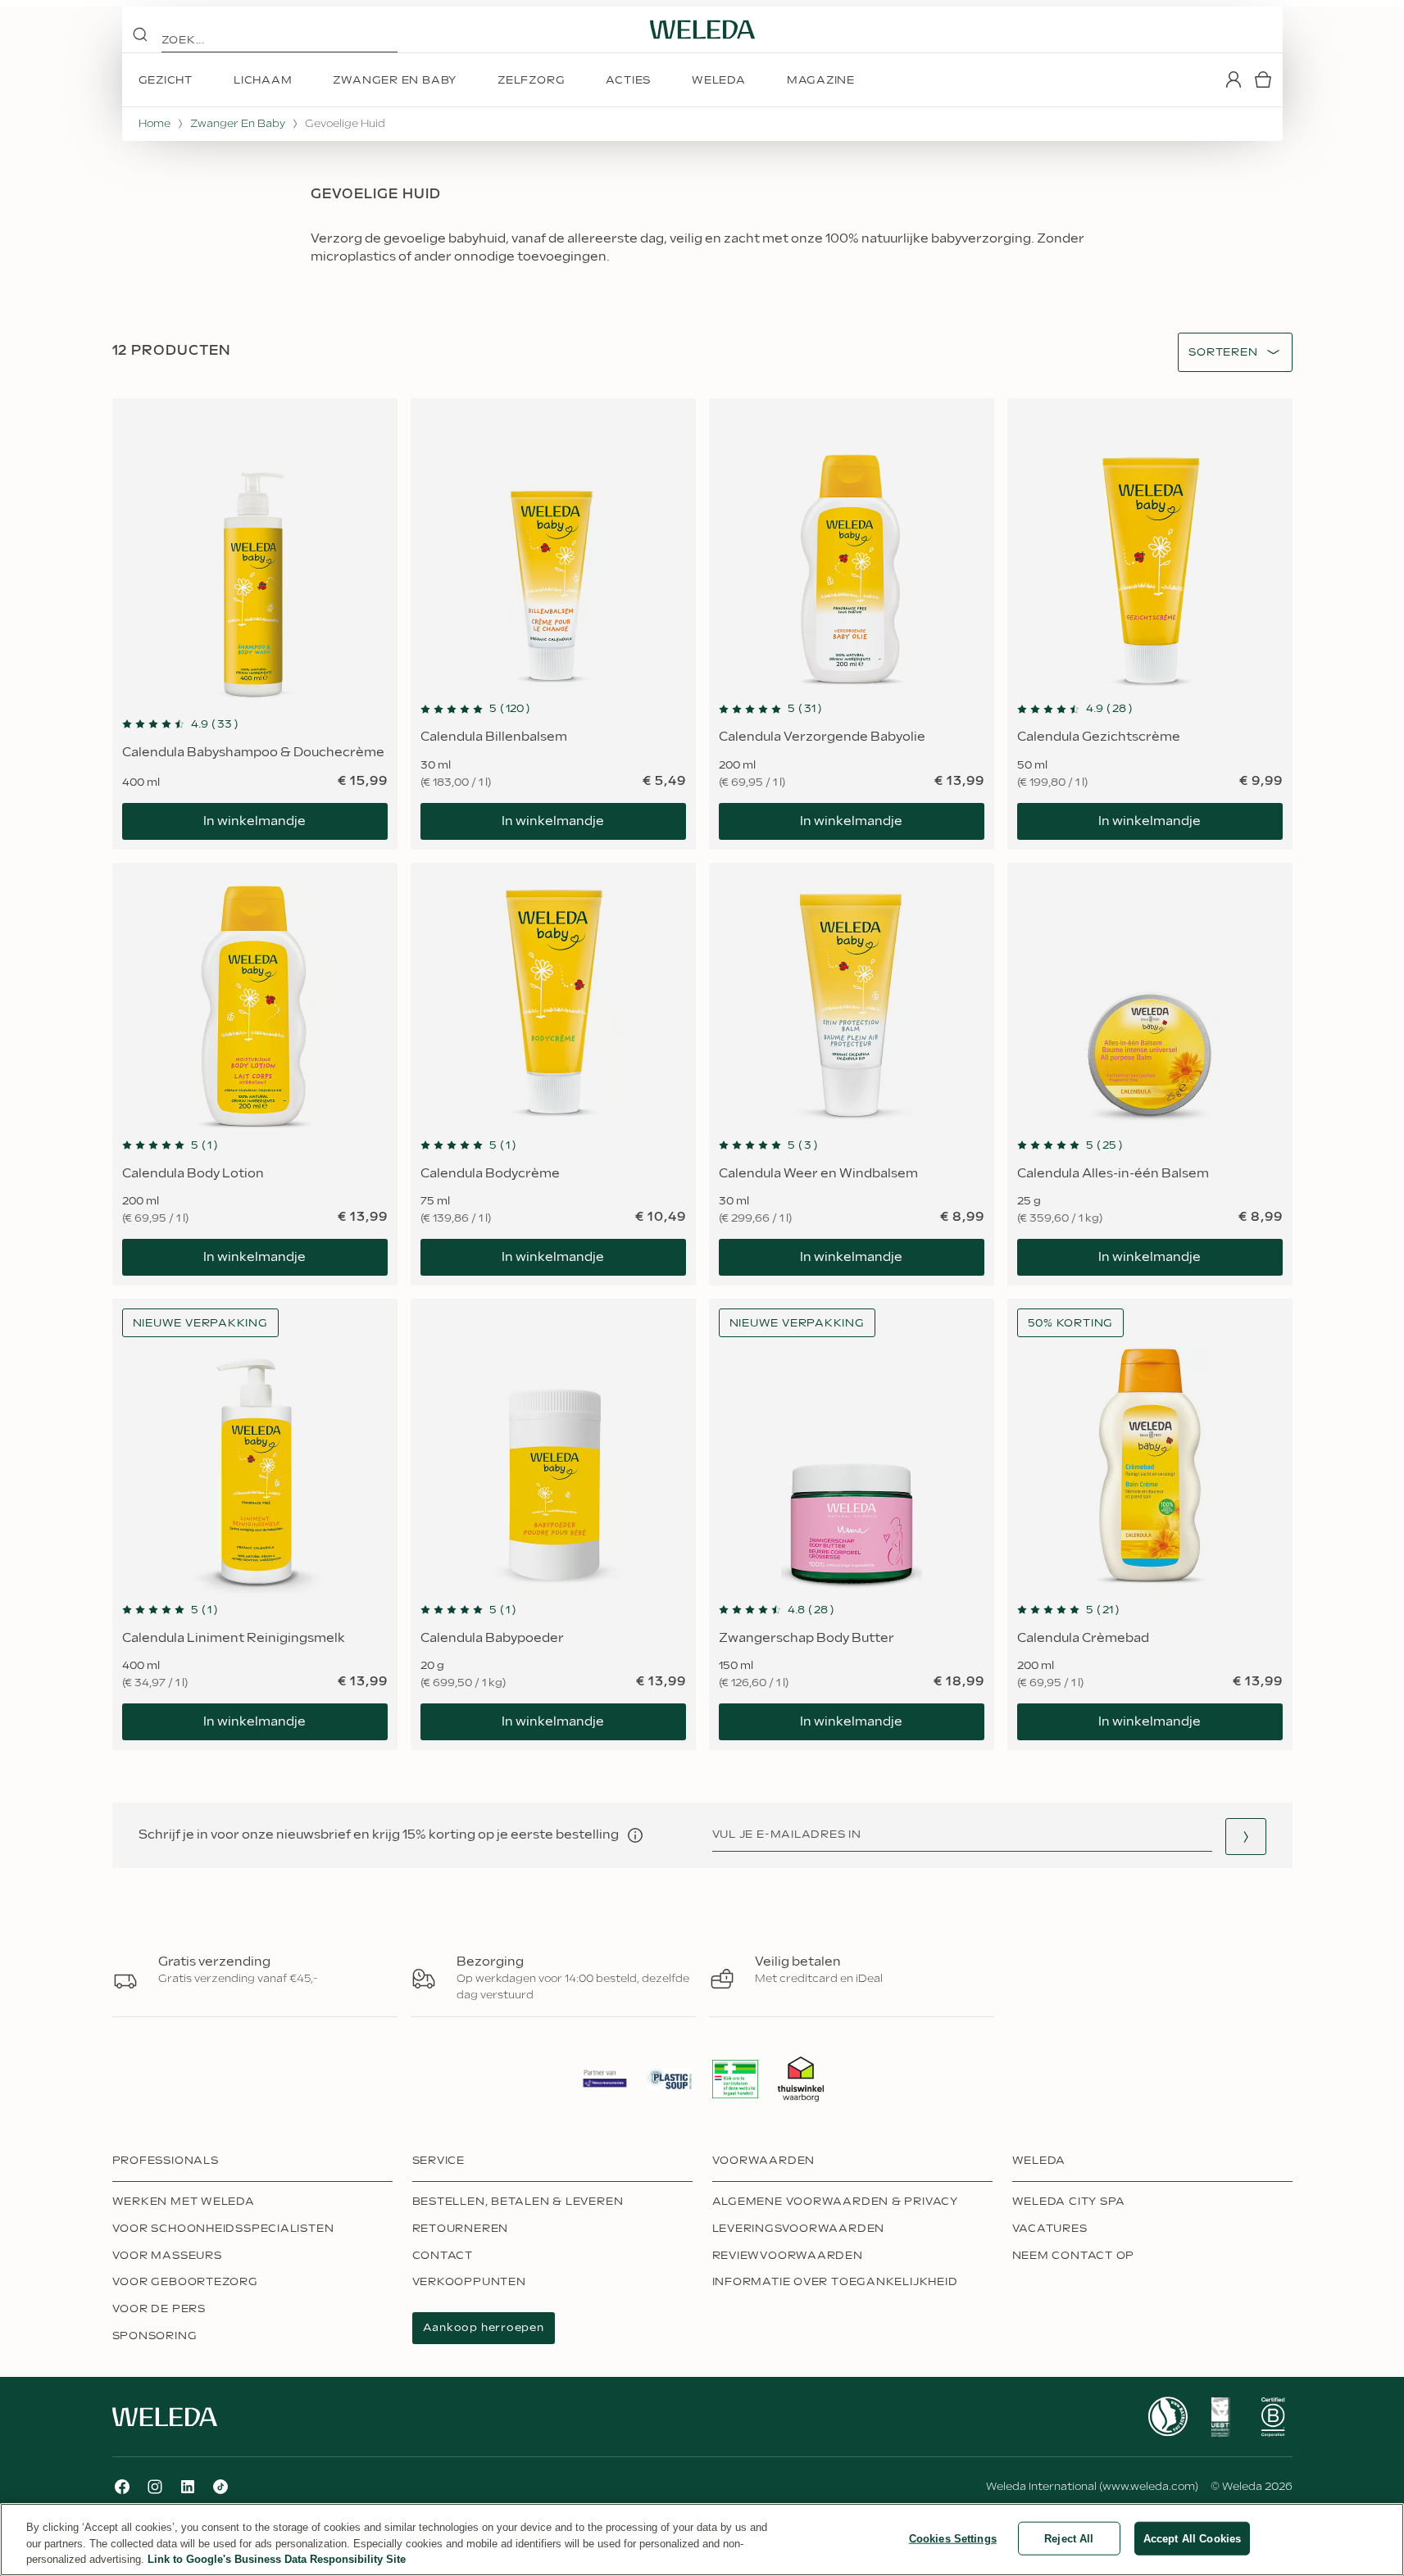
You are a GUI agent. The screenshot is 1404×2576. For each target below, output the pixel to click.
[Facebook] (122, 2487)
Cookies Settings (953, 2538)
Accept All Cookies (1192, 2538)
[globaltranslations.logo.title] (702, 29)
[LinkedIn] (188, 2487)
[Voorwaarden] (635, 1835)
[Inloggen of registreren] (1234, 79)
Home (154, 124)
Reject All (1069, 2538)
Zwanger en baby (238, 124)
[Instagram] (155, 2487)
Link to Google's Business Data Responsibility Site (277, 2559)
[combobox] (1223, 353)
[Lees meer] (1168, 2417)
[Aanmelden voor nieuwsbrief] (1246, 1837)
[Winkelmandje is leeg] (1263, 79)
